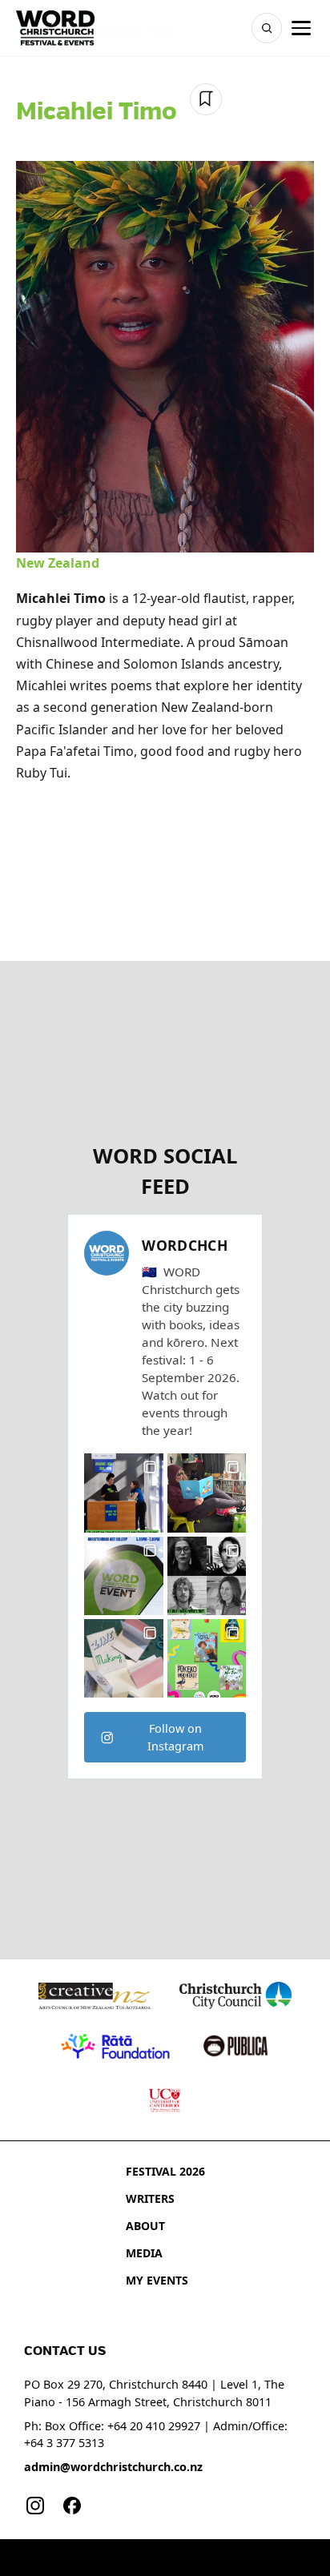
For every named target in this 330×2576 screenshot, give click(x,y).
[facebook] (72, 2506)
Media (144, 2253)
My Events (157, 2280)
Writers (150, 2198)
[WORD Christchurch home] (55, 28)
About (145, 2226)
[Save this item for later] (206, 99)
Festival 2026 (165, 2171)
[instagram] (35, 2506)
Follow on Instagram (175, 1737)
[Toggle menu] (301, 28)
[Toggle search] (267, 28)
